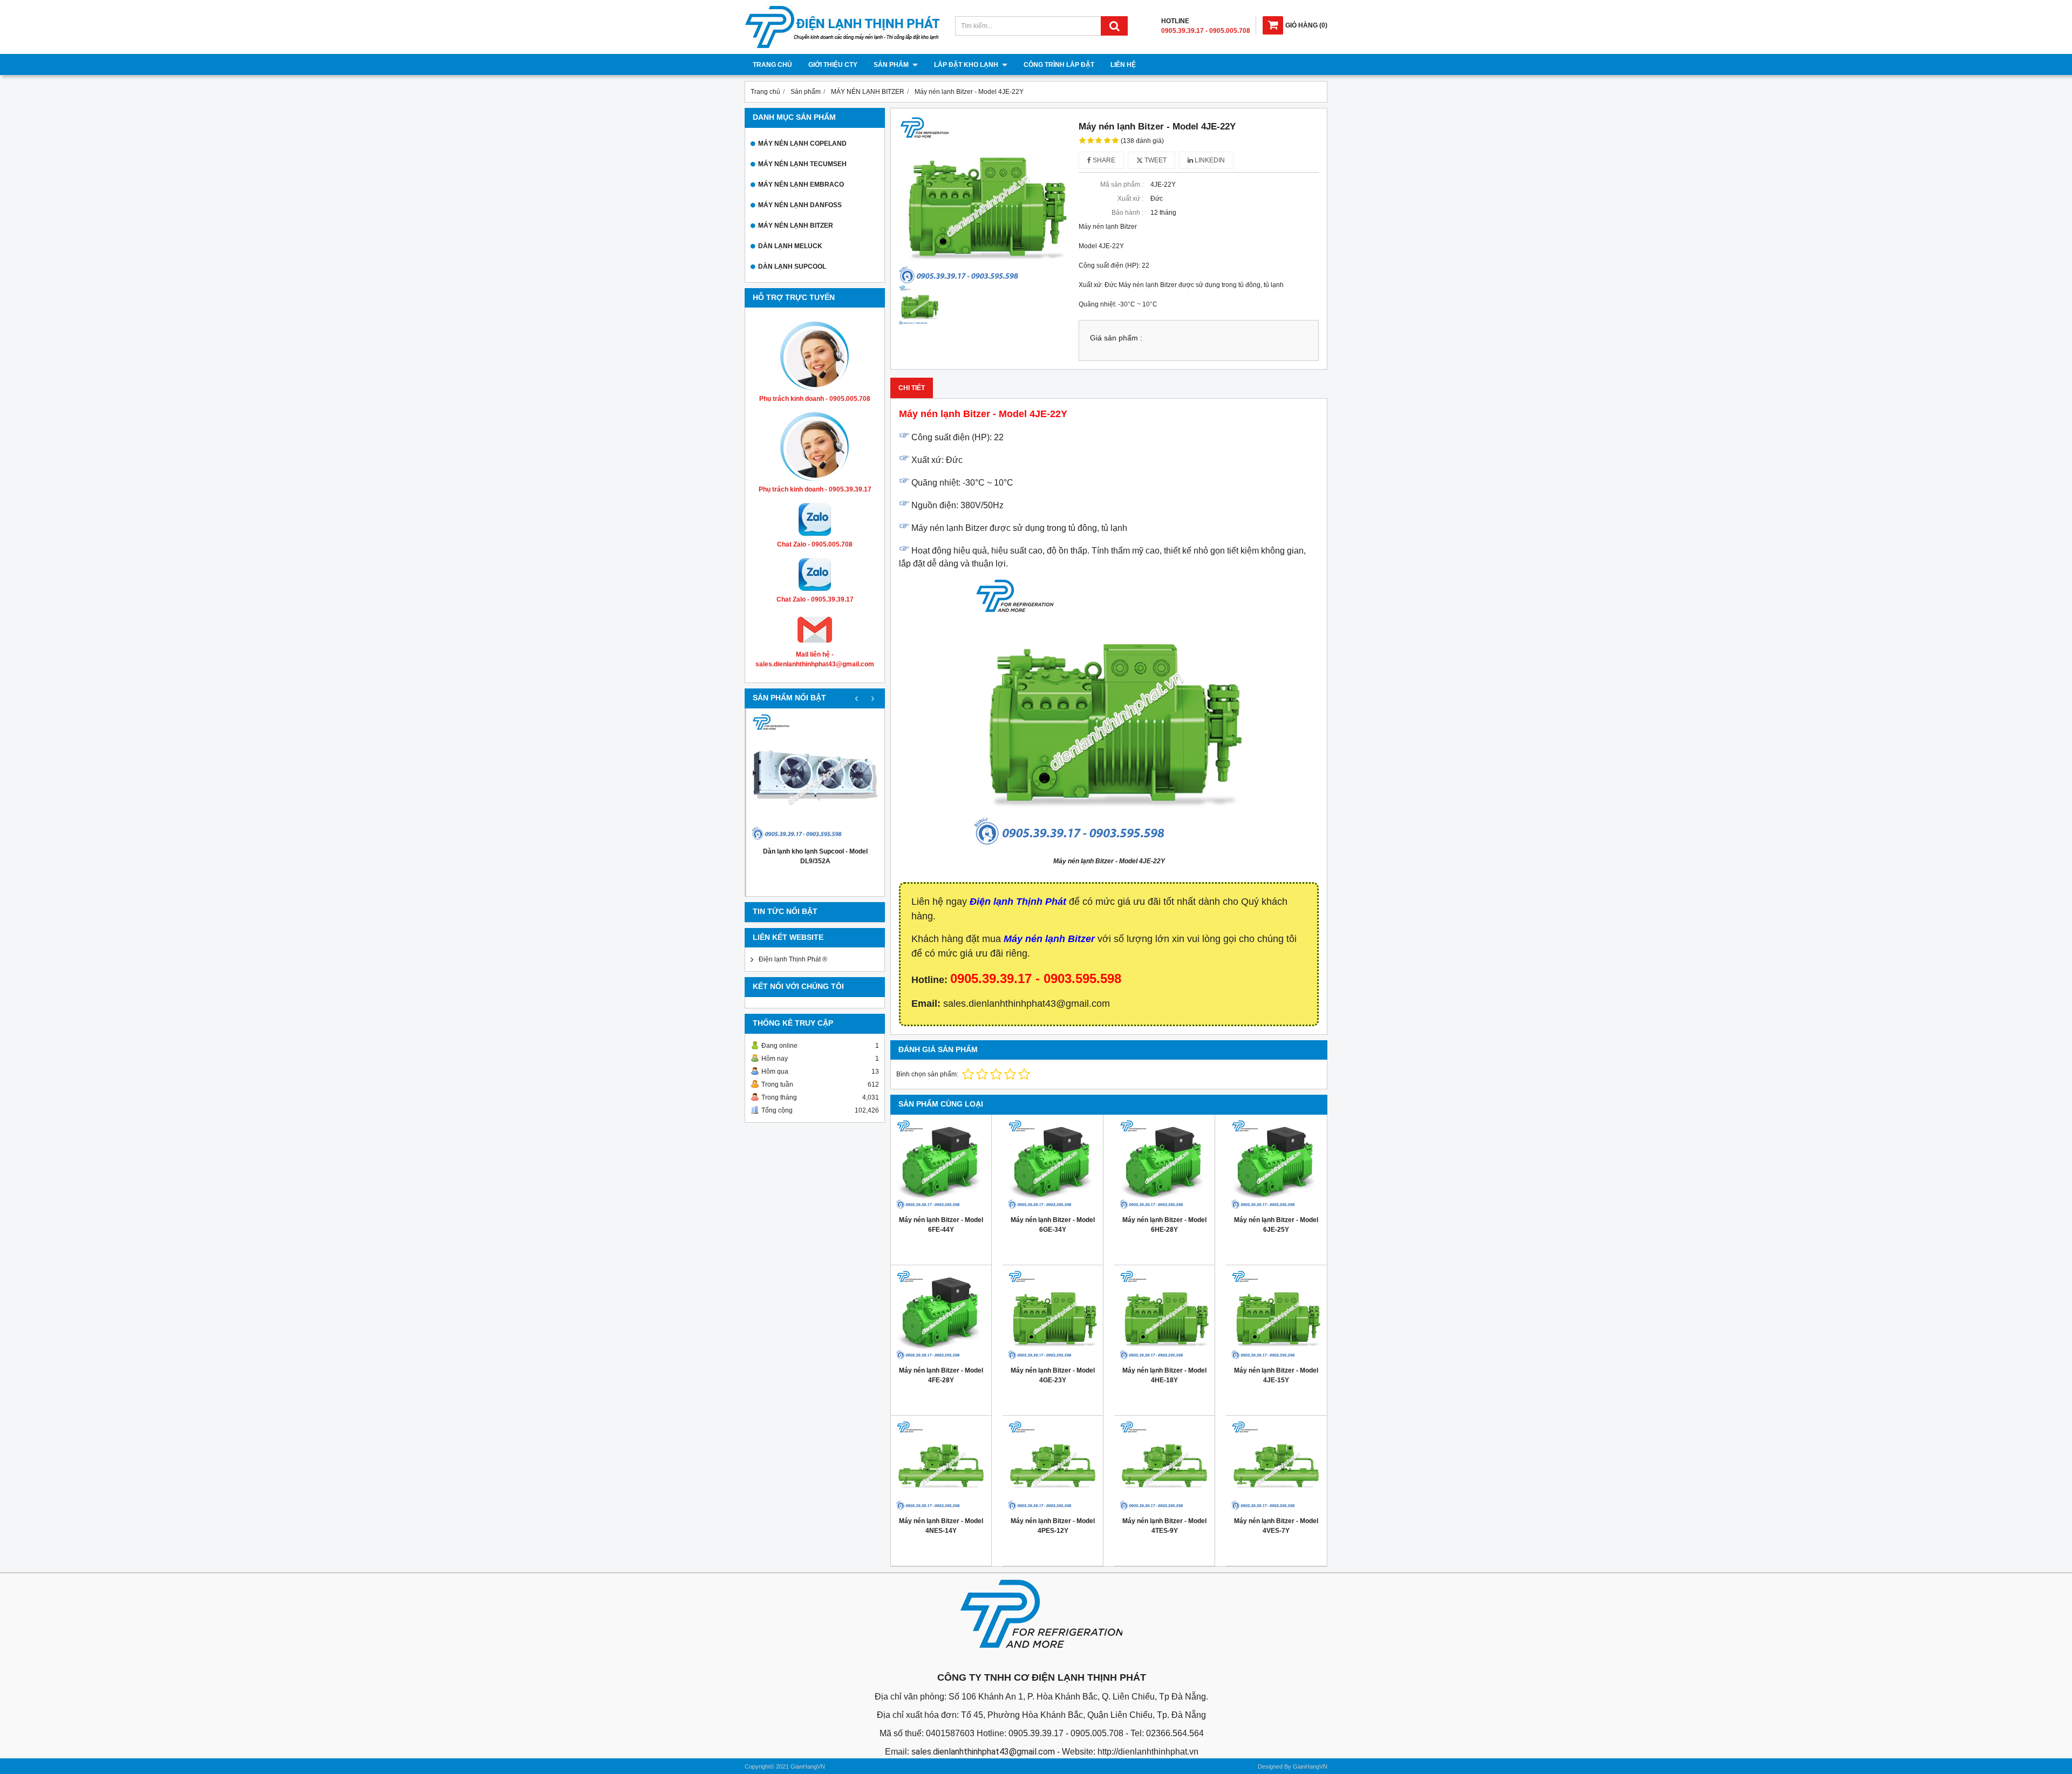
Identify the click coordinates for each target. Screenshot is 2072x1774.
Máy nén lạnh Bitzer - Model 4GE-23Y (1053, 1375)
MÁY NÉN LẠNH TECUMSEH (802, 164)
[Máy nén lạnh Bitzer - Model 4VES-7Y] (1276, 1466)
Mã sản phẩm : (1122, 185)
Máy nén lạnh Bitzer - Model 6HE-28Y (1164, 1225)
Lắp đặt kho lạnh (967, 65)
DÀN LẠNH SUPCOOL (792, 267)
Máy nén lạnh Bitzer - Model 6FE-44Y (941, 1225)
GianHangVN (1310, 1766)
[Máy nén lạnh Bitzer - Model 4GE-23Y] (1053, 1315)
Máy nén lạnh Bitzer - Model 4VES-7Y (1276, 1526)
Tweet (1155, 160)
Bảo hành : (1127, 213)
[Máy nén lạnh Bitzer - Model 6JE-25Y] (1276, 1165)
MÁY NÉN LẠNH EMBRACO (801, 185)
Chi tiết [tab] (912, 388)
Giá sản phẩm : (1116, 338)
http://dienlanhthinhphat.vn (1148, 1752)
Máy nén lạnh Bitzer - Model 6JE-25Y (1276, 1225)
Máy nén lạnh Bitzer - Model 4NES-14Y (941, 1526)
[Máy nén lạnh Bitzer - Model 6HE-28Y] (1164, 1165)
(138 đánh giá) (1142, 141)
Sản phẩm (892, 65)
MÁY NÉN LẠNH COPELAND (802, 144)
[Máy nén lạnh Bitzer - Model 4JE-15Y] (1276, 1315)
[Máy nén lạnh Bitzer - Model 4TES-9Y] (1164, 1466)
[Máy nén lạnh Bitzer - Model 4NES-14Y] (941, 1466)
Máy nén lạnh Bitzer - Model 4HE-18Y (1164, 1375)
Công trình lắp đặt (1059, 65)
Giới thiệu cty (833, 65)
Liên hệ (1123, 65)
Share (1103, 160)
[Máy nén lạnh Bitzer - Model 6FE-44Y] (941, 1165)
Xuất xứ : (1130, 199)
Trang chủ (772, 65)
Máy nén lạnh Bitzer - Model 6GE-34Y (1053, 1225)
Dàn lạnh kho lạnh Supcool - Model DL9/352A (815, 856)
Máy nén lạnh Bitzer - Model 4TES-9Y (1164, 1526)
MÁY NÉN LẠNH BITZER (796, 226)
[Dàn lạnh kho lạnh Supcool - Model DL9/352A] (815, 777)
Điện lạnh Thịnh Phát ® (793, 959)
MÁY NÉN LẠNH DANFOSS (800, 205)
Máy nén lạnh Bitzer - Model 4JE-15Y (1276, 1375)
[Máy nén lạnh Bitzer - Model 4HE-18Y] (1164, 1315)
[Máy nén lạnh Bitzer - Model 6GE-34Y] (1053, 1165)
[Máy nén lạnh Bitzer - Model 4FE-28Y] (941, 1315)
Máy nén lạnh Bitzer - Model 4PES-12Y (1053, 1526)
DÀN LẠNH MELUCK (790, 246)
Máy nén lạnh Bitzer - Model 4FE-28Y (941, 1375)
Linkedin (1209, 160)
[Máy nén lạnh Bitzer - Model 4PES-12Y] (1053, 1466)
